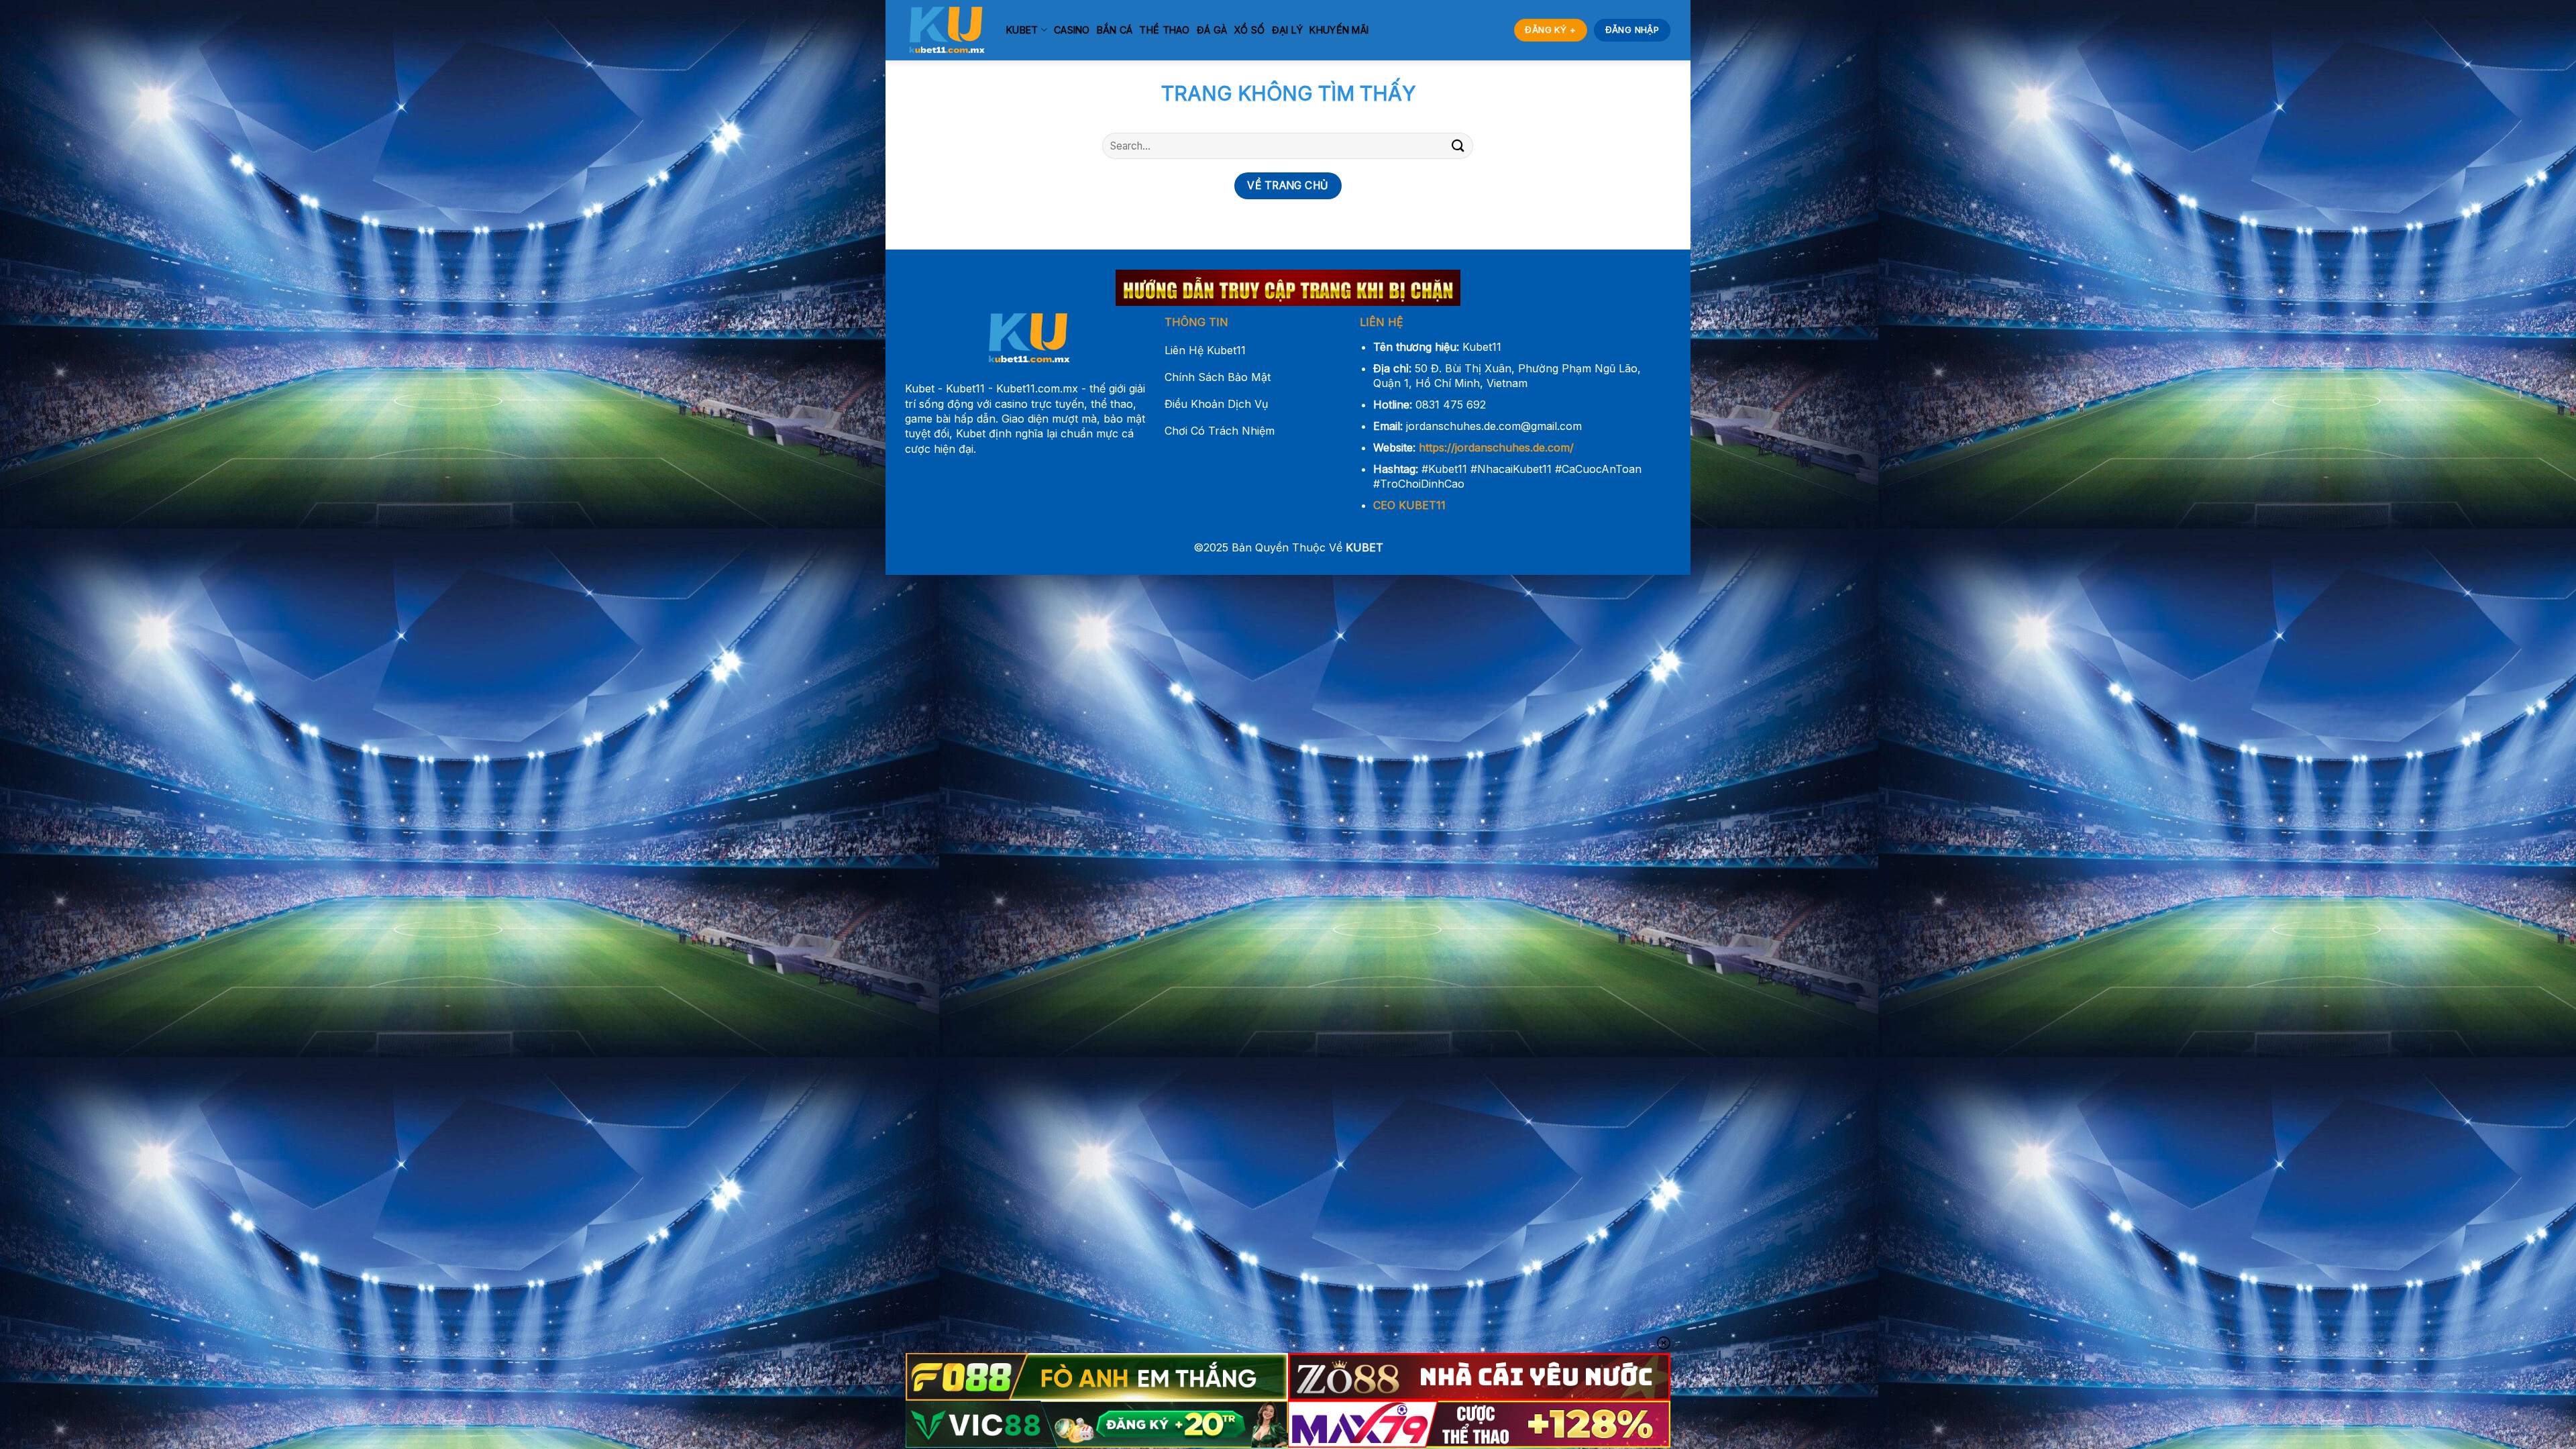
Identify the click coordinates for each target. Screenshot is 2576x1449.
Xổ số (1249, 30)
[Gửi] (1458, 146)
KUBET (1022, 30)
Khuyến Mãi (1339, 30)
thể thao (1164, 30)
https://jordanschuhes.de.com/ (1496, 447)
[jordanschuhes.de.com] (946, 30)
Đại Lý (1288, 30)
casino (1072, 30)
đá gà (1212, 30)
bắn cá (1115, 30)
